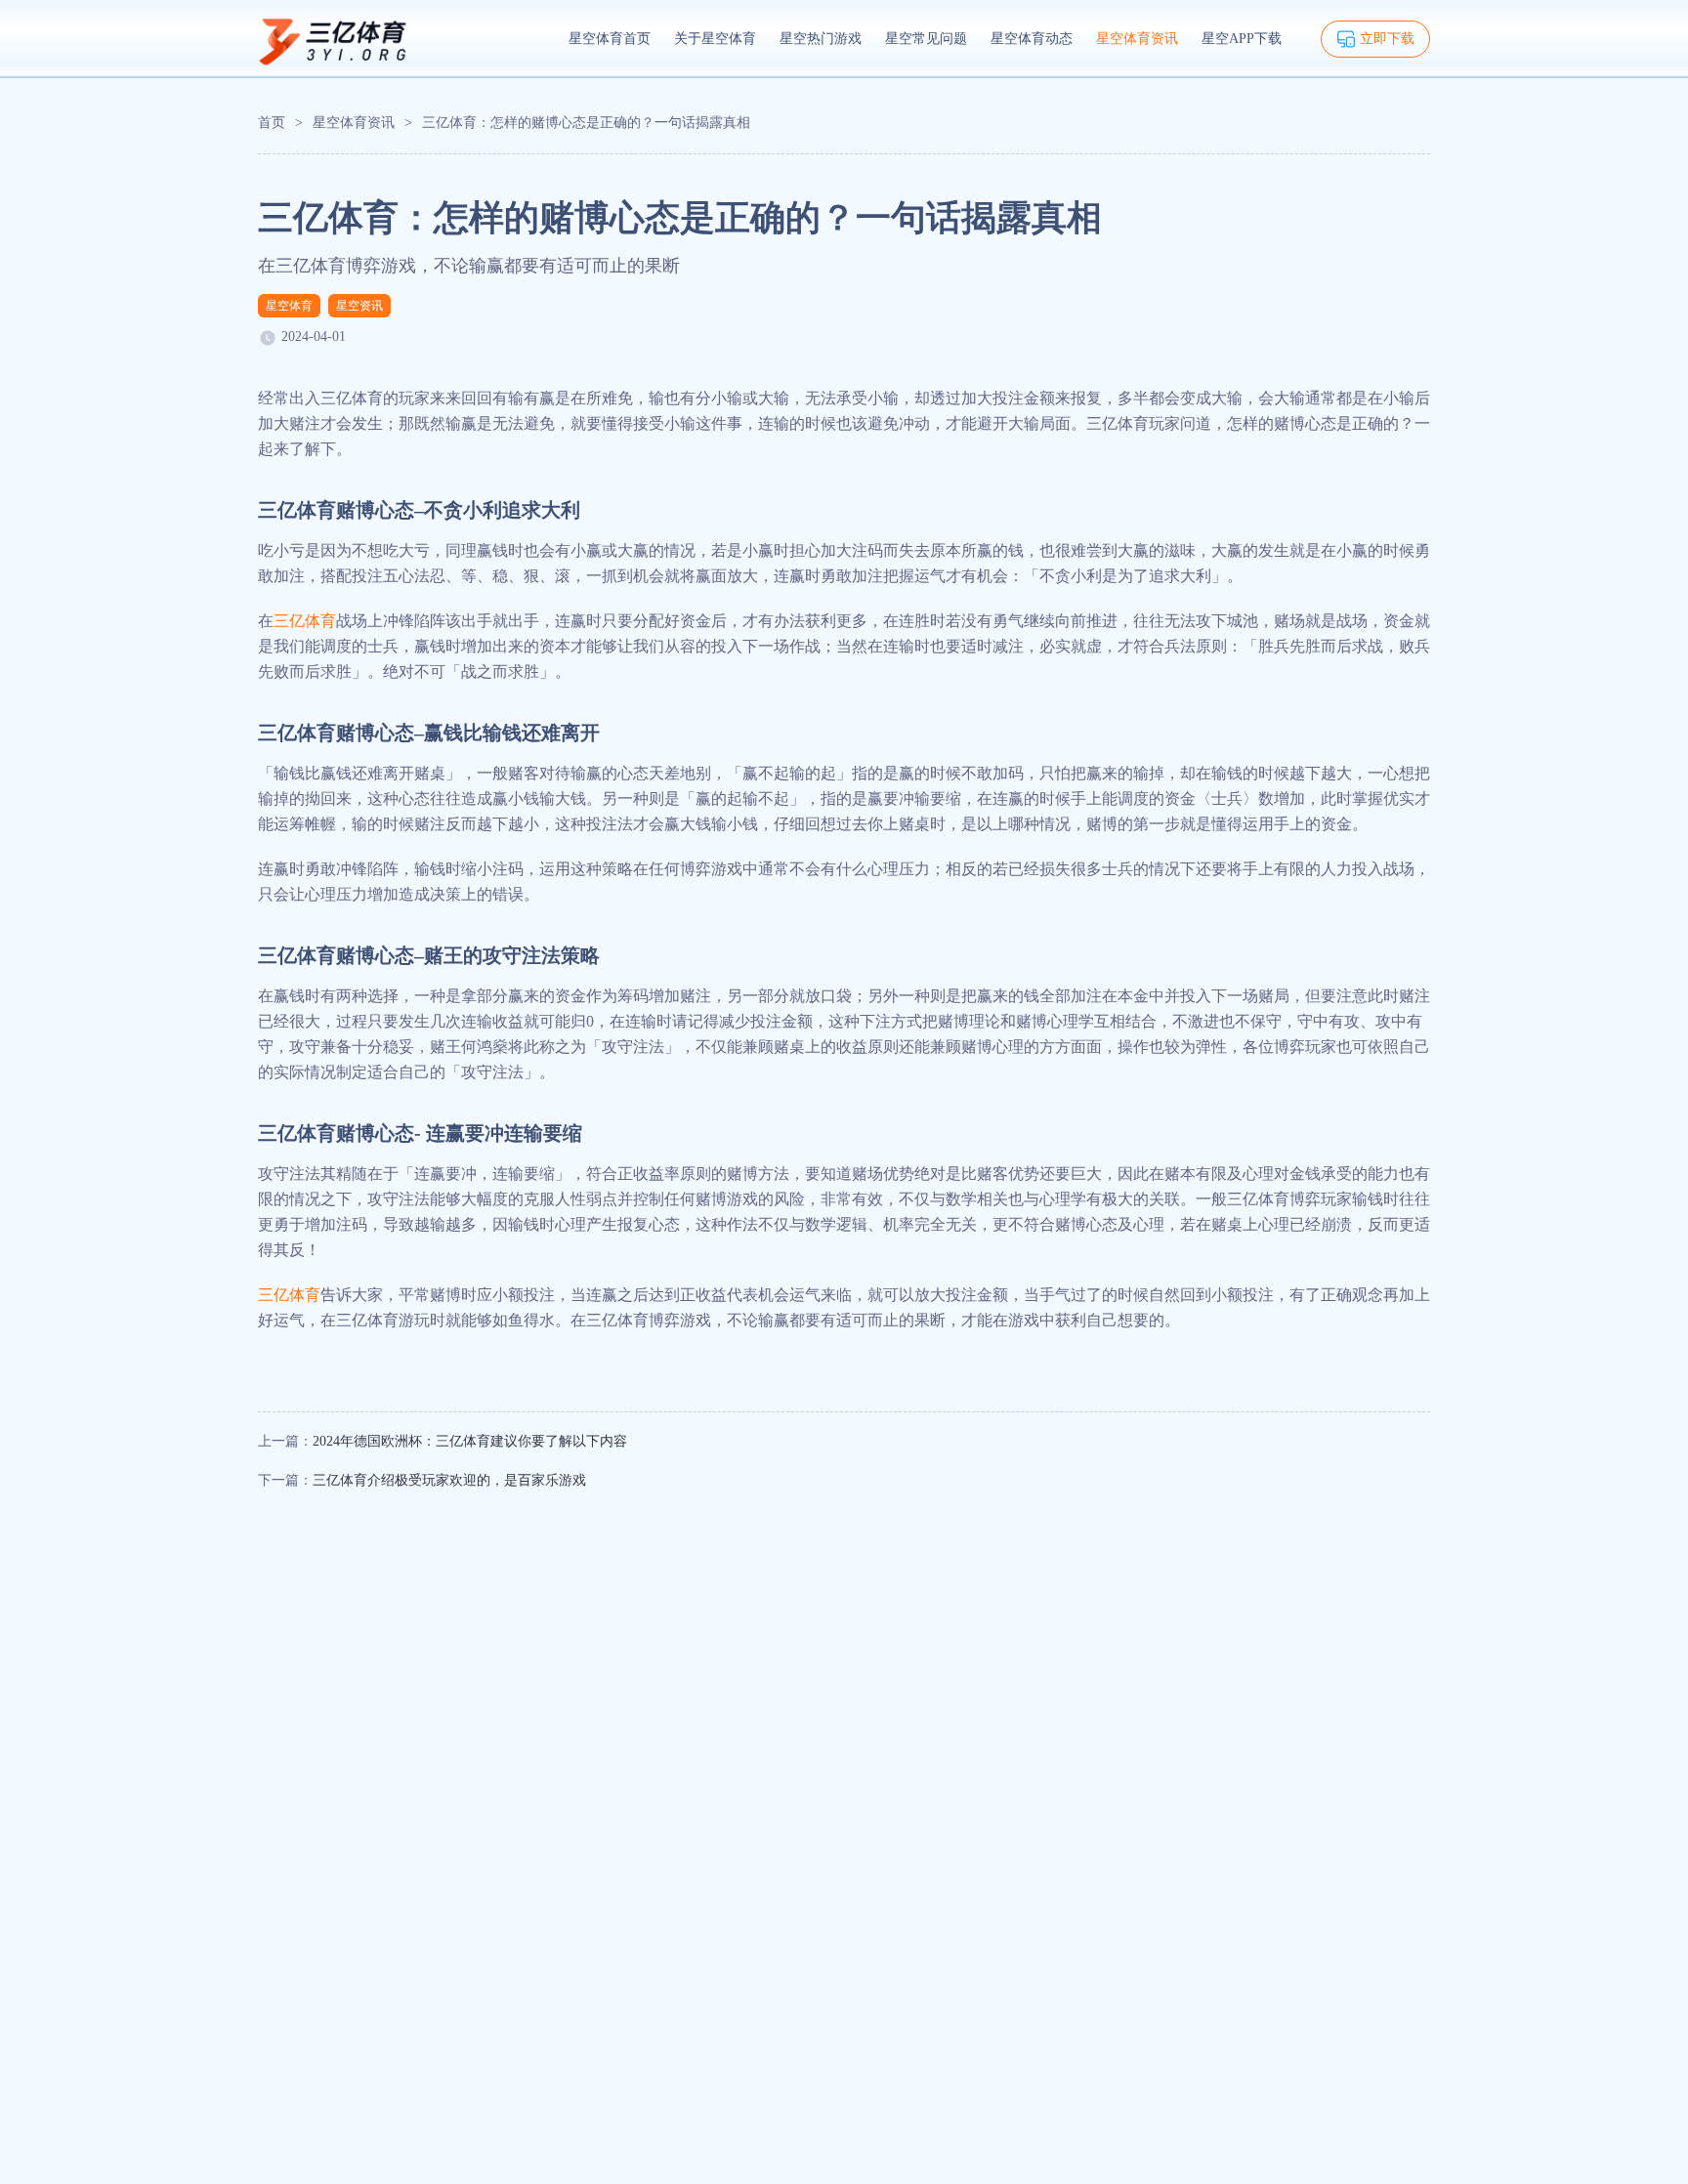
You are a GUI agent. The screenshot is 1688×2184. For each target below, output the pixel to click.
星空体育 (289, 306)
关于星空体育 (715, 39)
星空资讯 (359, 306)
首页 (272, 123)
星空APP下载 (1242, 39)
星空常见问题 (926, 39)
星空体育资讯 (1137, 39)
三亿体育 (305, 621)
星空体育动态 (1032, 39)
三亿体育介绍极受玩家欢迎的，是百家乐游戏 (449, 1480)
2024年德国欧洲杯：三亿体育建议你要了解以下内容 (470, 1441)
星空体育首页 (610, 39)
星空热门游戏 (821, 39)
